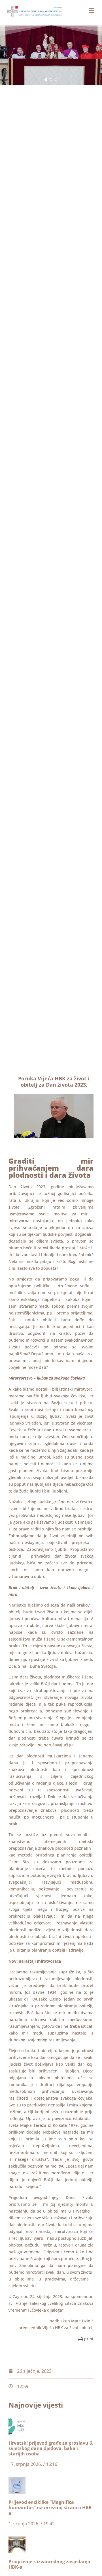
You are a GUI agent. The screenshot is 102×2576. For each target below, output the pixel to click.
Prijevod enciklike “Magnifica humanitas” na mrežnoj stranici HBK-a (51, 2508)
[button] (46, 80)
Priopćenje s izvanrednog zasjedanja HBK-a (49, 2564)
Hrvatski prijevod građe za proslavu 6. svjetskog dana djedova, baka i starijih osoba (51, 2448)
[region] (51, 55)
